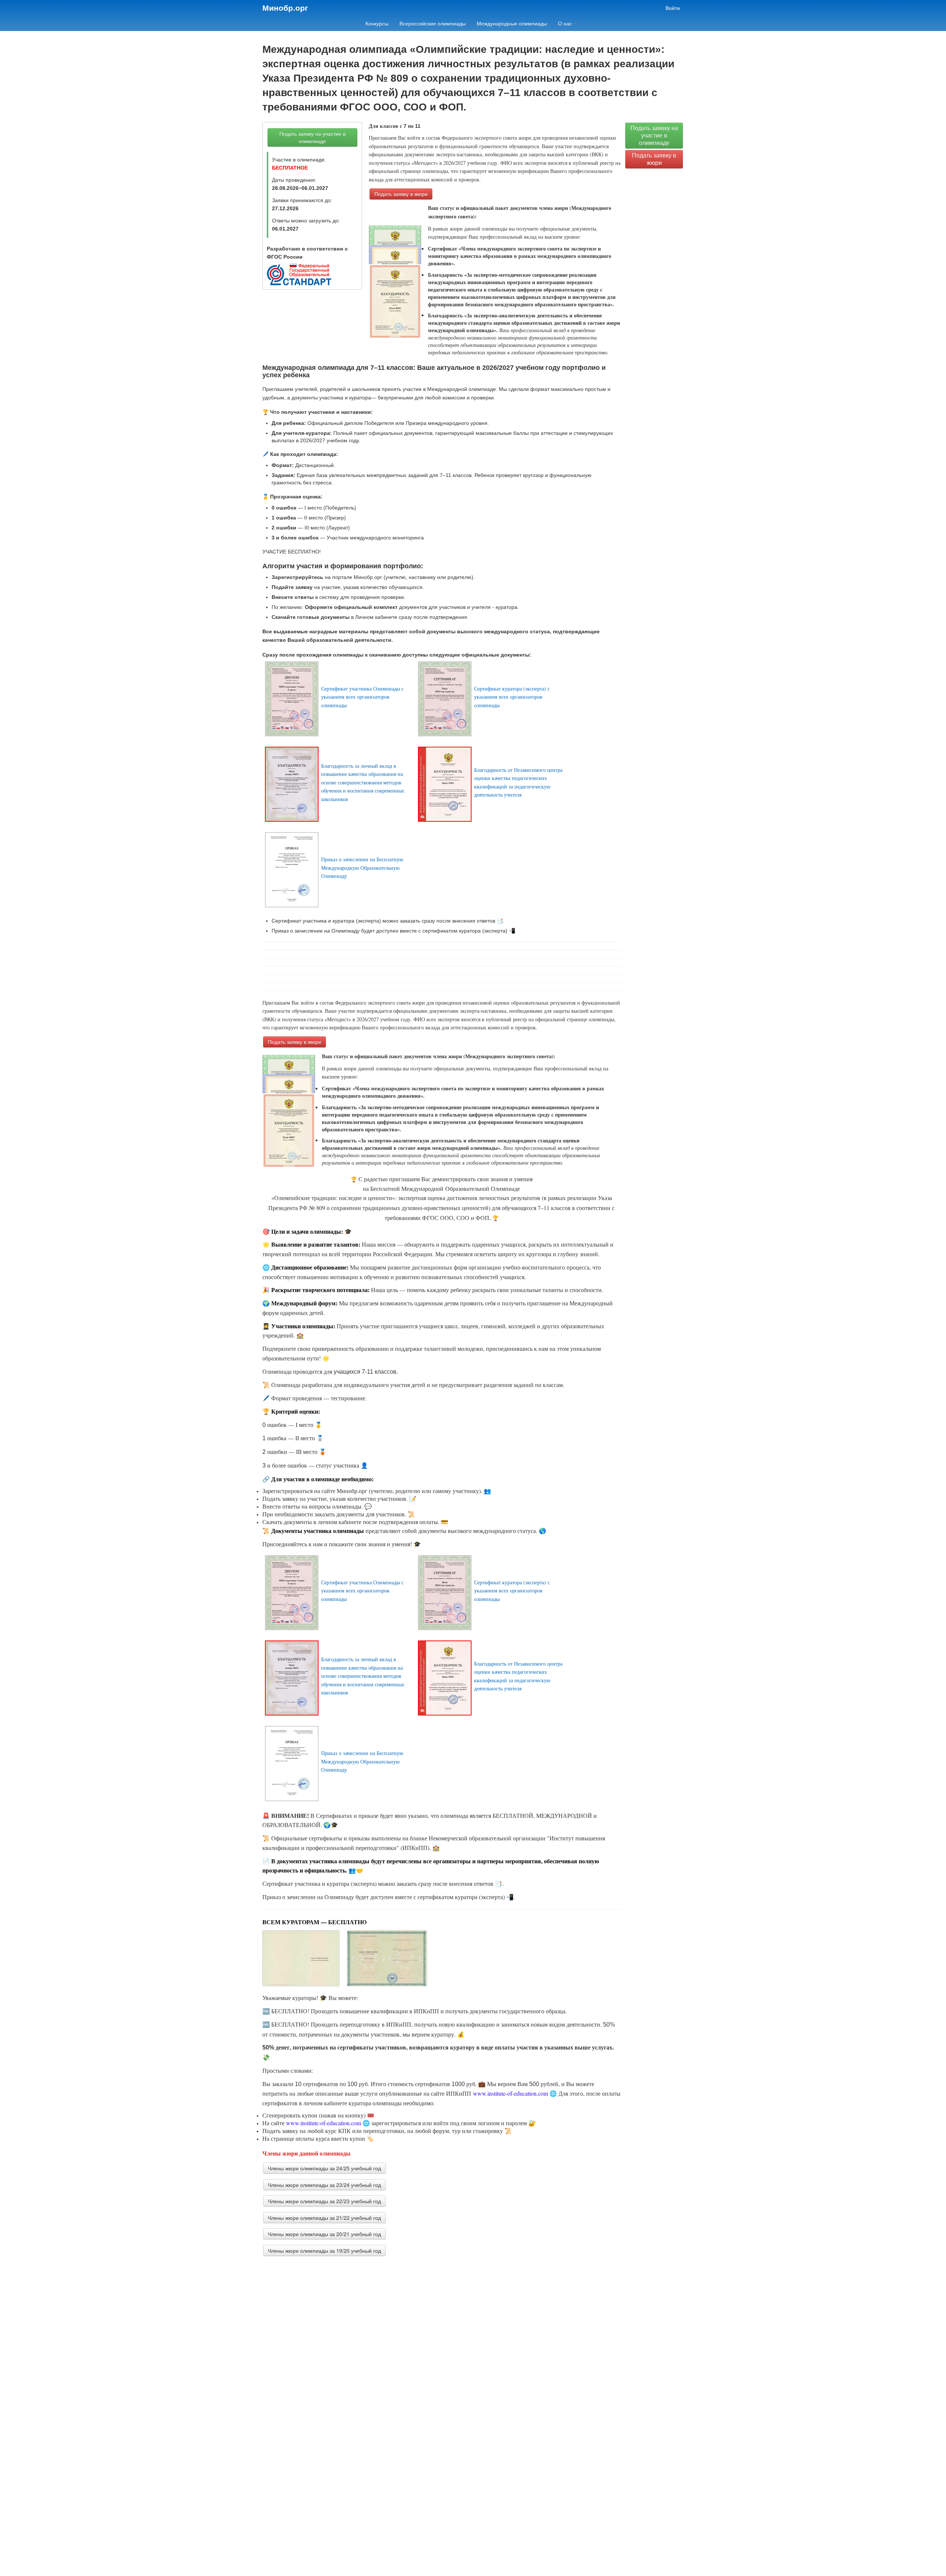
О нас (566, 24)
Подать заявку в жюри (401, 194)
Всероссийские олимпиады (433, 24)
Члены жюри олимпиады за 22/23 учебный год (324, 2201)
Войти (673, 8)
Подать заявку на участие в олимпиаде (312, 137)
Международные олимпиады (512, 24)
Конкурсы (377, 24)
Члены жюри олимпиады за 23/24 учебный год (324, 2185)
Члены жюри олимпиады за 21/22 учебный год (324, 2218)
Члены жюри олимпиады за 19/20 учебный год (324, 2250)
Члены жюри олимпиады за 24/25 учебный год (324, 2168)
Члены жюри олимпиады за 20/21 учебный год (324, 2234)
